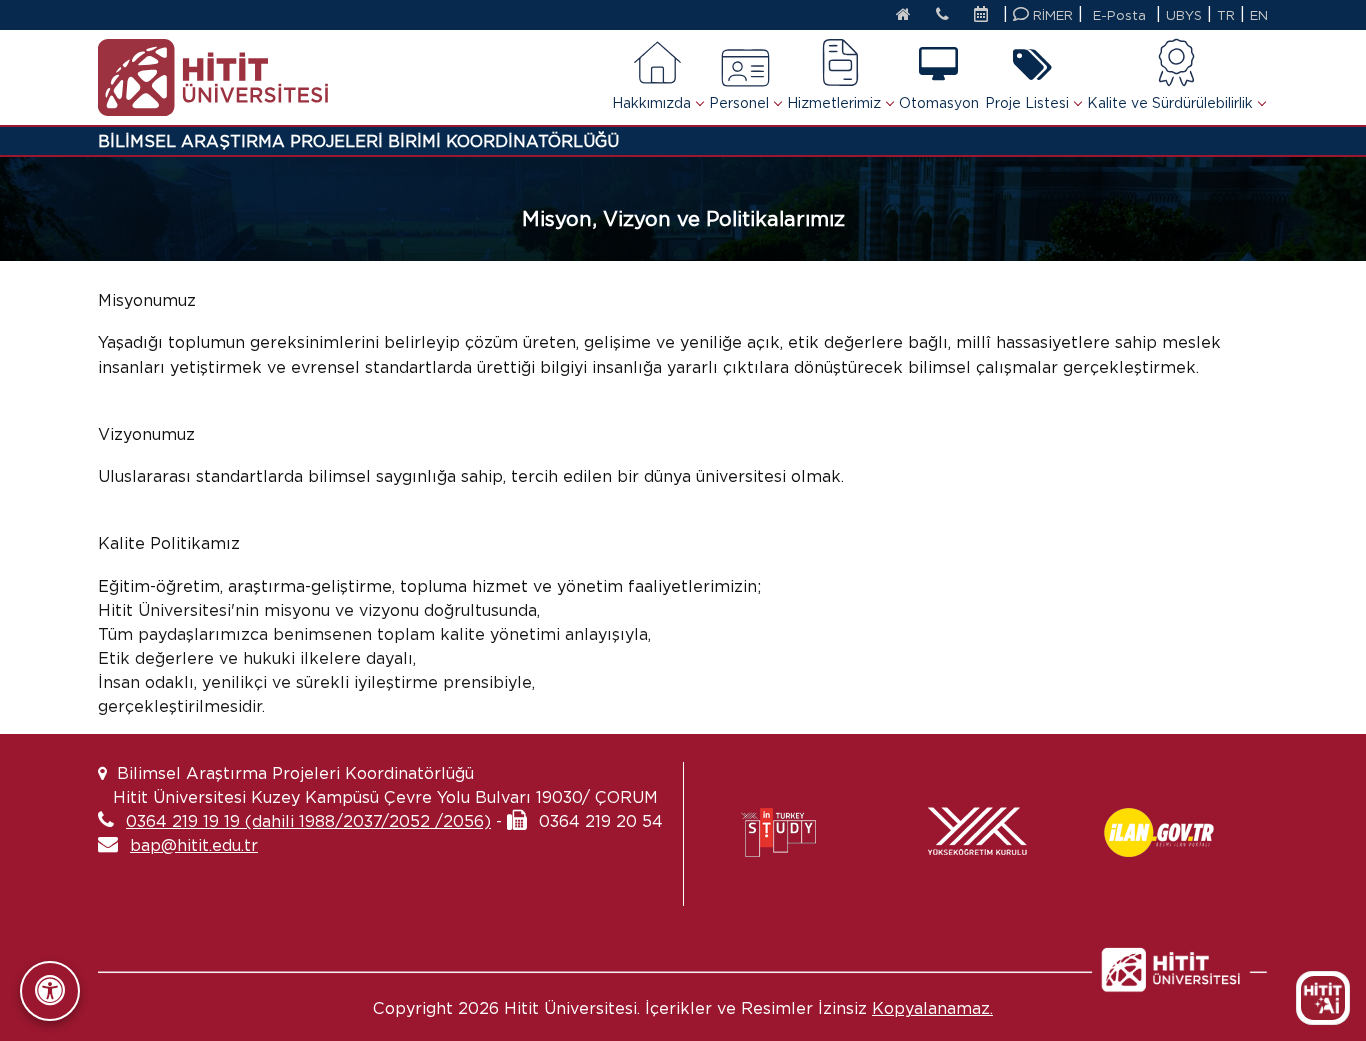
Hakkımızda (651, 103)
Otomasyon (939, 103)
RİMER (1051, 15)
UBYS (1184, 15)
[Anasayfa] (903, 16)
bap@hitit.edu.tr (194, 845)
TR (1226, 15)
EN (1259, 15)
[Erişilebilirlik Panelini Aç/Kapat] (50, 991)
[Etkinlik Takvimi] (986, 16)
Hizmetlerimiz (834, 103)
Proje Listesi (1027, 103)
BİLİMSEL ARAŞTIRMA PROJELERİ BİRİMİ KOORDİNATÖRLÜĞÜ (358, 141)
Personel (739, 103)
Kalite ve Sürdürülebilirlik (1170, 103)
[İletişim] (942, 16)
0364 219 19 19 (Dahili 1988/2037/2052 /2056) (308, 821)
